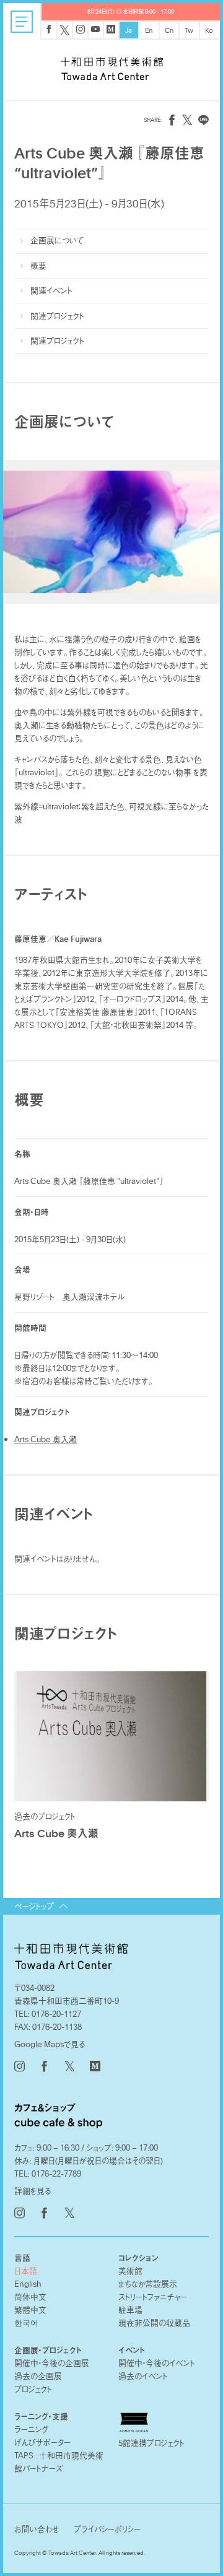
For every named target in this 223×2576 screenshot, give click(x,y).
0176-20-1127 (56, 2014)
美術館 (130, 2271)
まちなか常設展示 (148, 2284)
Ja (129, 30)
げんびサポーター (42, 2442)
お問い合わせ (37, 2529)
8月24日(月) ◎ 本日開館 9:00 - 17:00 (131, 11)
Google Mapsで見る (50, 2044)
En (149, 30)
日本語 (26, 2271)
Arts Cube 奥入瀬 (46, 1439)
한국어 (26, 2323)
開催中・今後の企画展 (52, 2363)
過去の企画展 (38, 2376)
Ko (209, 30)
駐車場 (130, 2310)
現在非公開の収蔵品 (154, 2323)
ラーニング (32, 2429)
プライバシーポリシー (107, 2529)
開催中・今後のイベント (157, 2363)
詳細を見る (33, 2191)
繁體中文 (30, 2310)
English (28, 2284)
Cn (169, 30)
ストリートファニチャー (153, 2297)
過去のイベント (143, 2376)
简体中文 (30, 2297)
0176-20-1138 (57, 2027)
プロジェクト (33, 2389)
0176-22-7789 (56, 2173)
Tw (189, 30)
